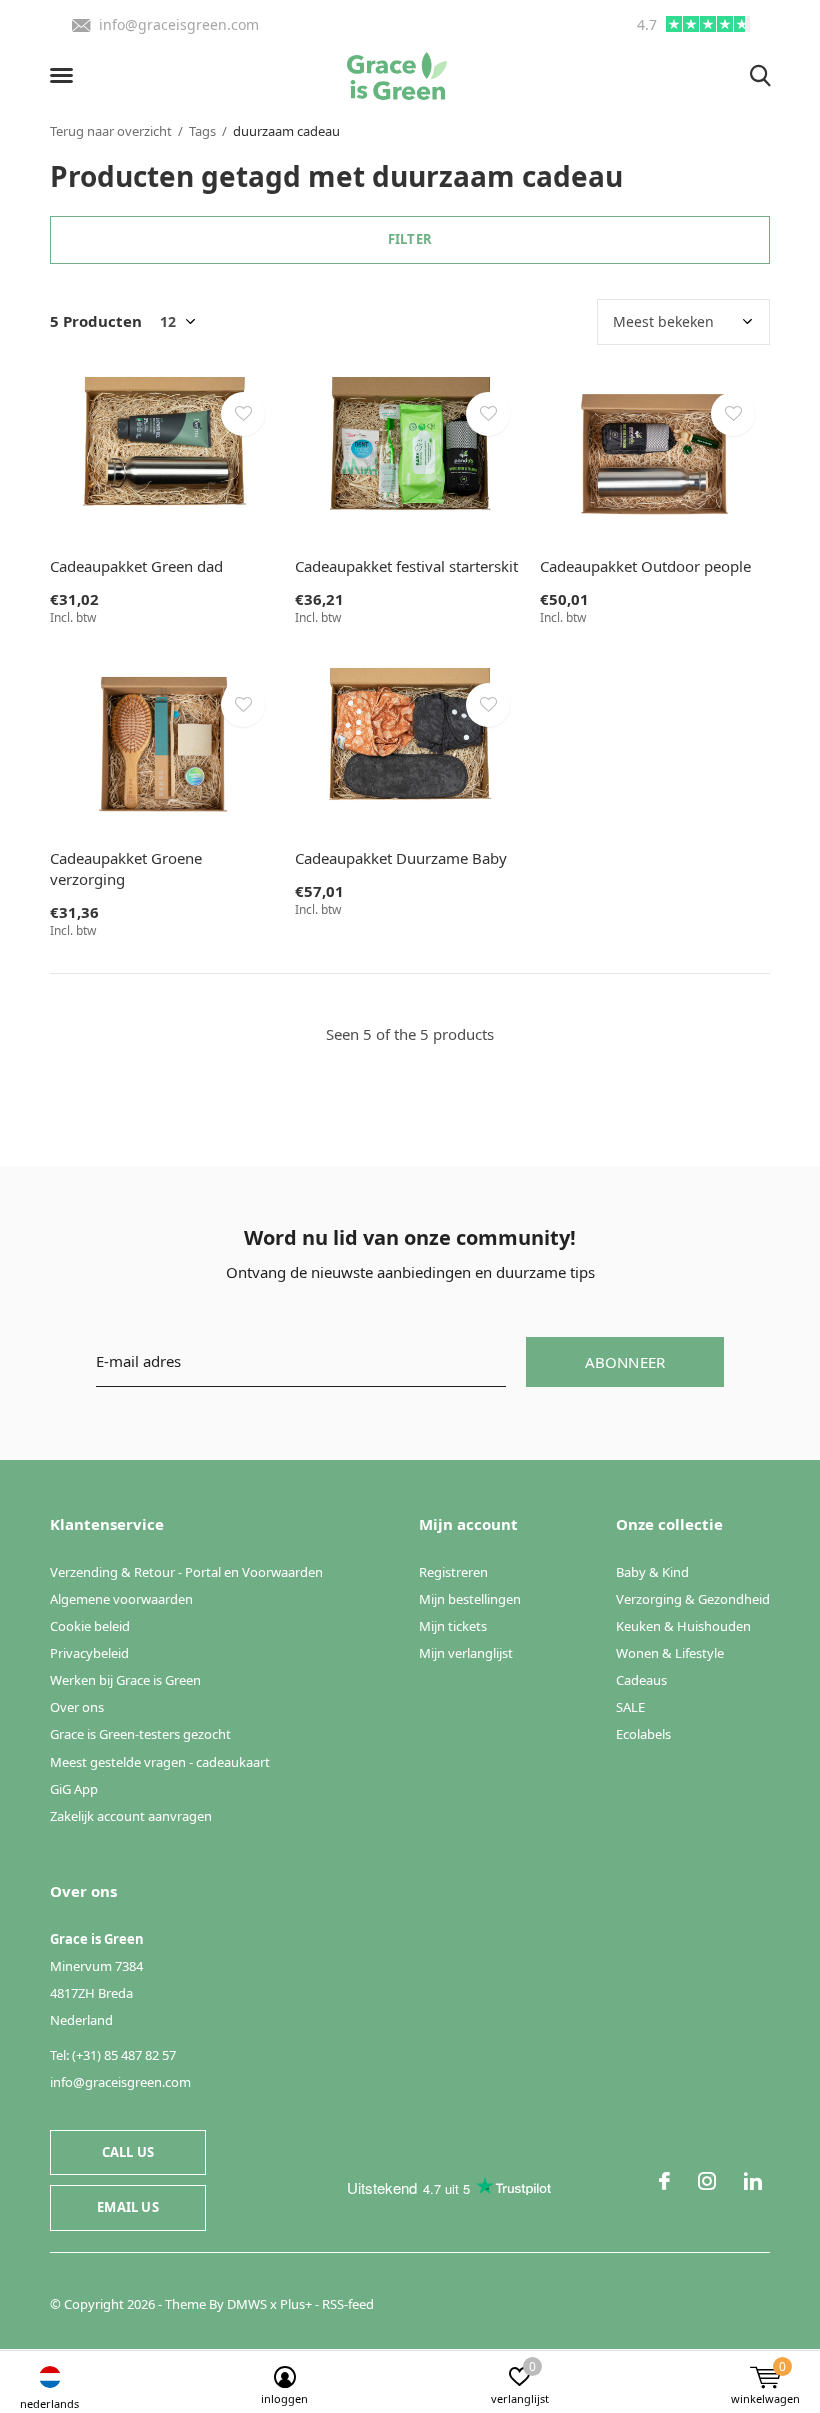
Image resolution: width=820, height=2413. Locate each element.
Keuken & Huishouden (683, 1626)
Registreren (453, 1572)
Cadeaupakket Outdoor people (645, 566)
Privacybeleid (89, 1653)
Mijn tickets (453, 1626)
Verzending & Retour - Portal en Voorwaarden (186, 1572)
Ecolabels (643, 1734)
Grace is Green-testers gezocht (140, 1734)
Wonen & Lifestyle (670, 1653)
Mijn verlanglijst (466, 1653)
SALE (630, 1707)
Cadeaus (641, 1680)
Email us (127, 2207)
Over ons (77, 1707)
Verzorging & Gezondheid (693, 1599)
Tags (202, 131)
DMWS (247, 2304)
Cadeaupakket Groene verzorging (126, 868)
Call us (128, 2152)
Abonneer (625, 1362)
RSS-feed (348, 2304)
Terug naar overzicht (111, 131)
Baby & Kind (652, 1572)
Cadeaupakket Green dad (136, 566)
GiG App (74, 1789)
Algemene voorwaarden (121, 1599)
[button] (65, 76)
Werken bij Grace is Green (125, 1680)
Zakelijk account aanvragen (131, 1816)
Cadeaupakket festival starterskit (406, 566)
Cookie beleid (90, 1626)
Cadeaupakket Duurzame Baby (401, 858)
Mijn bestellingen (470, 1599)
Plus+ (296, 2304)
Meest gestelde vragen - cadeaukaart (160, 1762)
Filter (410, 239)
